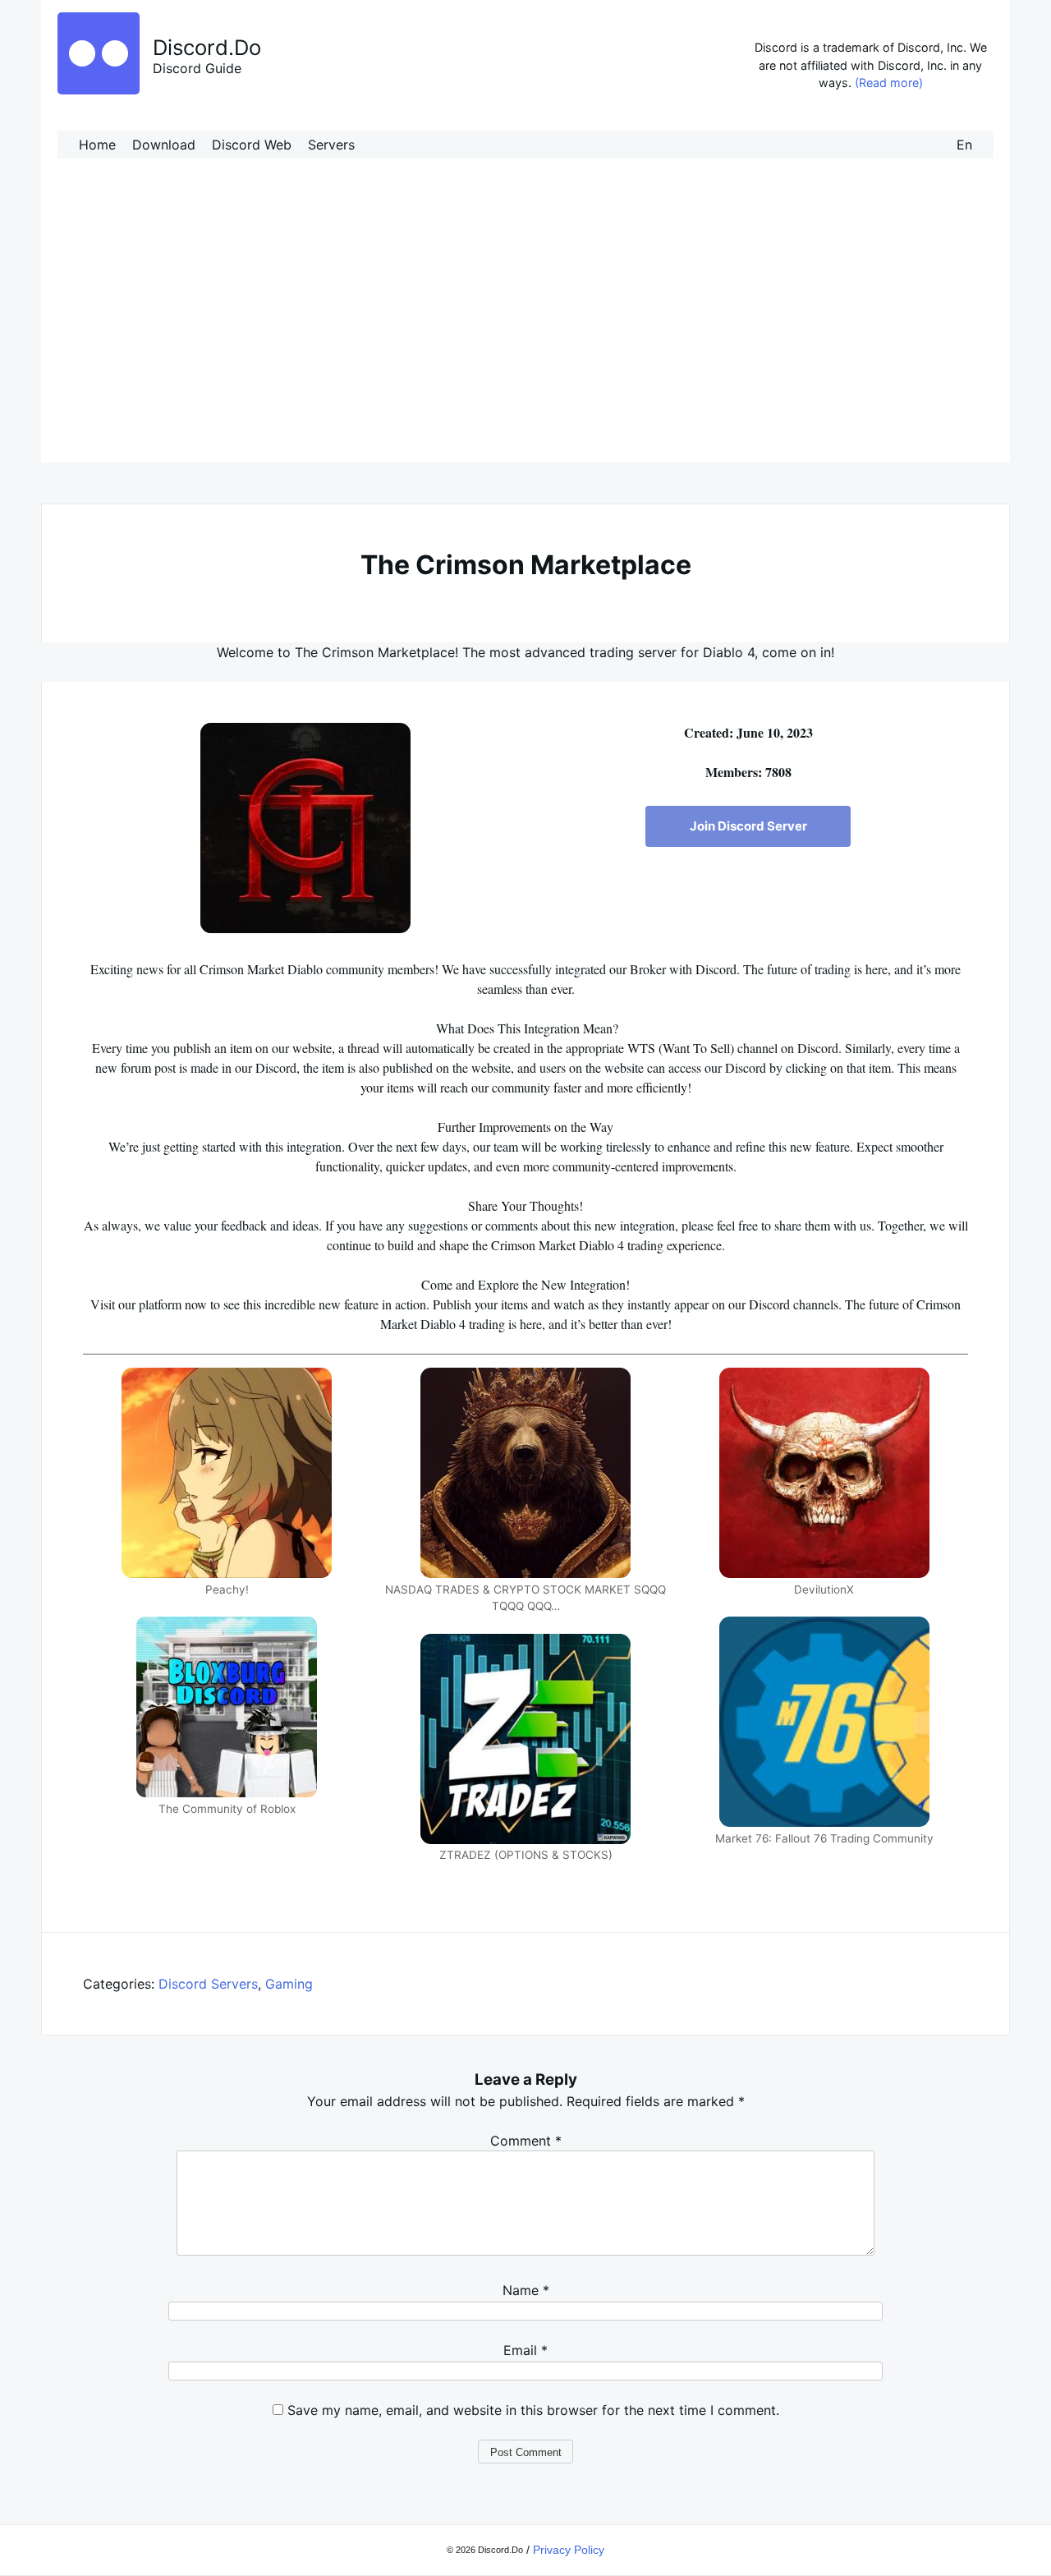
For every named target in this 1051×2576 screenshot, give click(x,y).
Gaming (289, 1984)
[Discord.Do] (99, 90)
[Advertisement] (525, 327)
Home (97, 145)
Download (164, 145)
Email (525, 2350)
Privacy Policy (569, 2550)
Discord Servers (208, 1984)
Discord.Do (207, 47)
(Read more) (889, 83)
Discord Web (252, 145)
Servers (331, 145)
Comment (526, 2141)
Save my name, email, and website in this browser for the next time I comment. (533, 2410)
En (964, 145)
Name (526, 2290)
